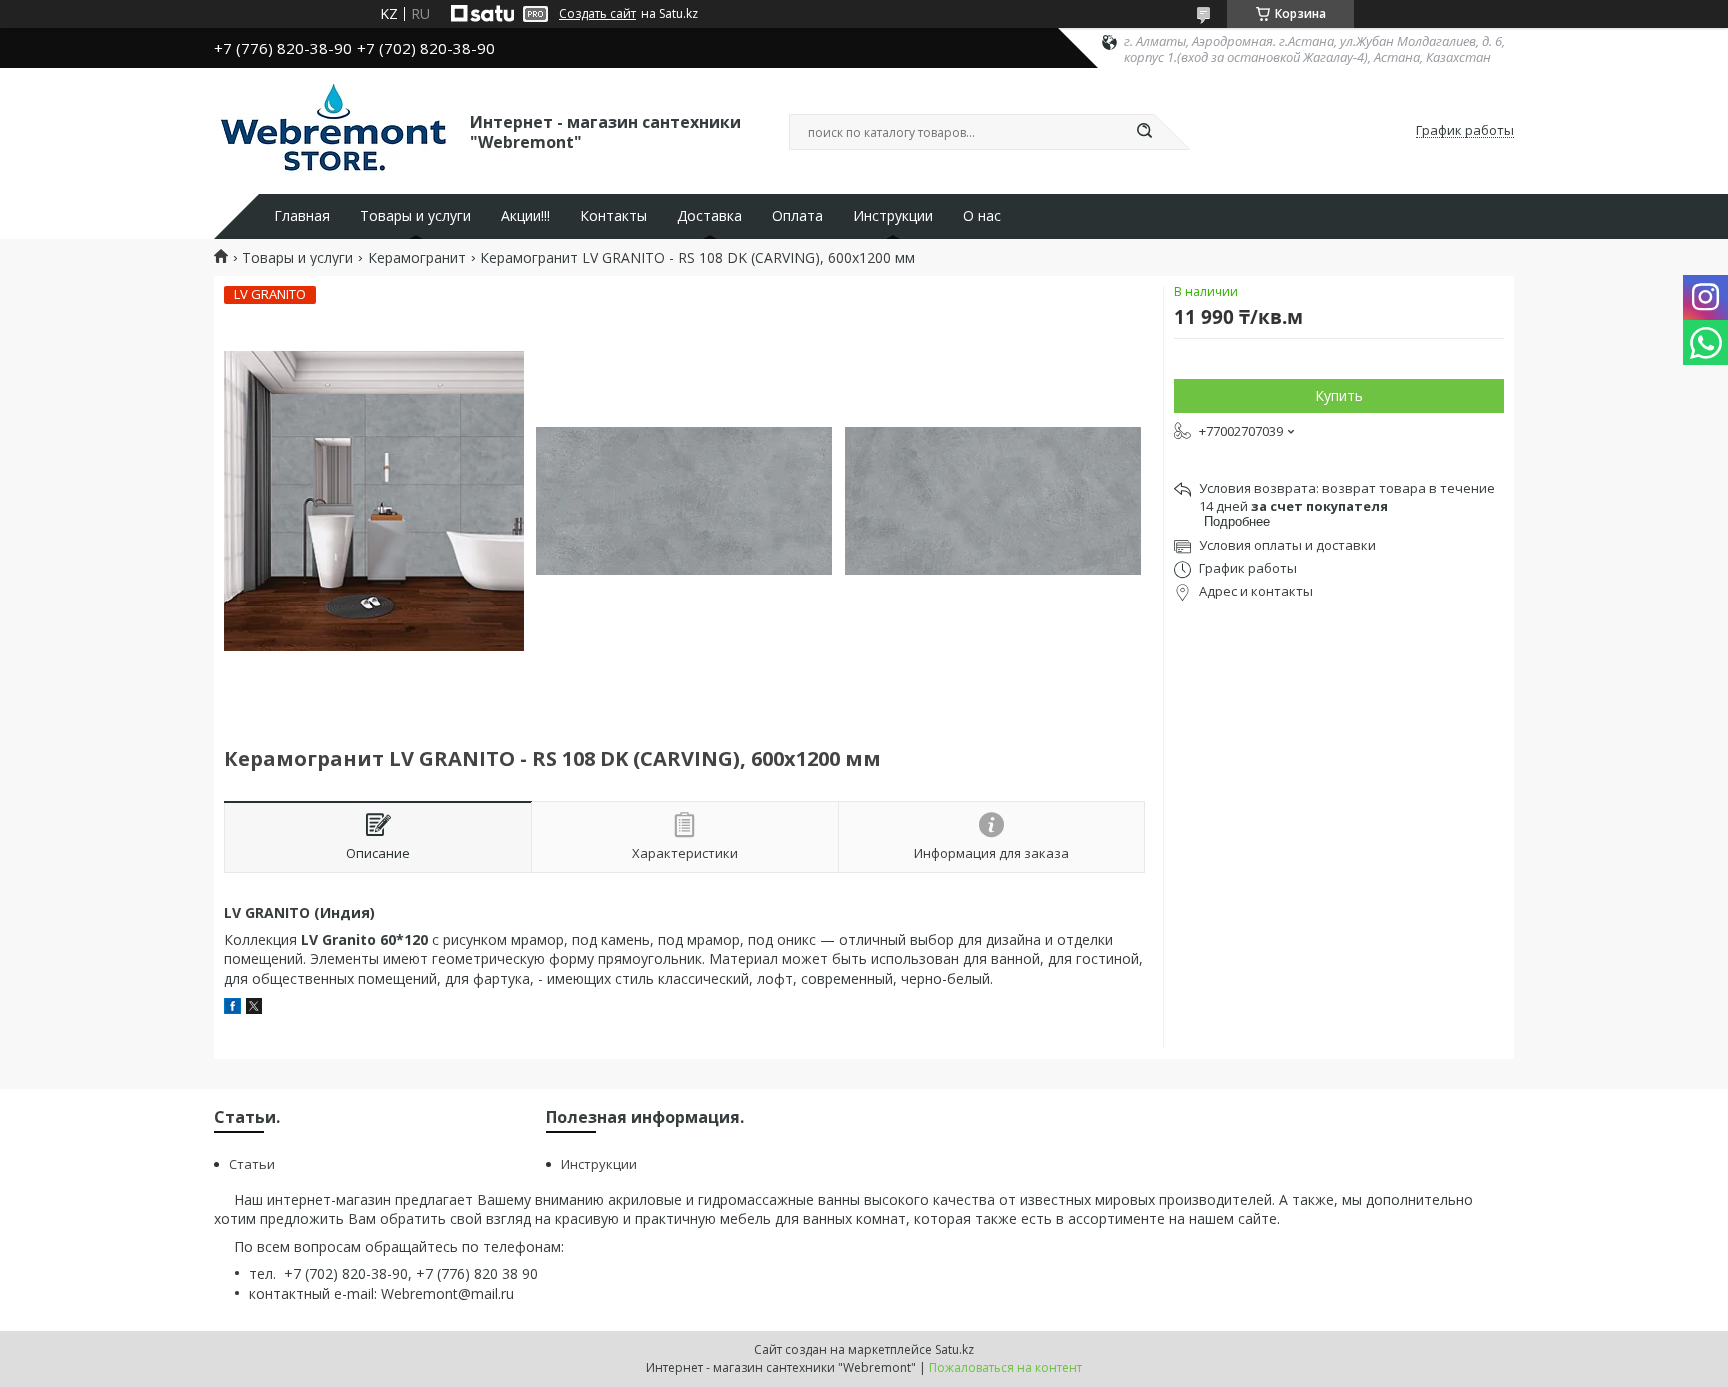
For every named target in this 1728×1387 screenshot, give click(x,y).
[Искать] (1144, 132)
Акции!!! (525, 216)
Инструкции (893, 216)
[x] (254, 1008)
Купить (1339, 395)
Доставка (709, 216)
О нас (982, 216)
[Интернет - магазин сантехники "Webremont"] (333, 131)
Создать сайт (597, 14)
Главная (302, 216)
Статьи (252, 1164)
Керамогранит (417, 258)
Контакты (613, 216)
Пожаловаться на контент (1005, 1367)
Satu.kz (954, 1349)
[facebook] (232, 1008)
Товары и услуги (415, 216)
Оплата (797, 216)
